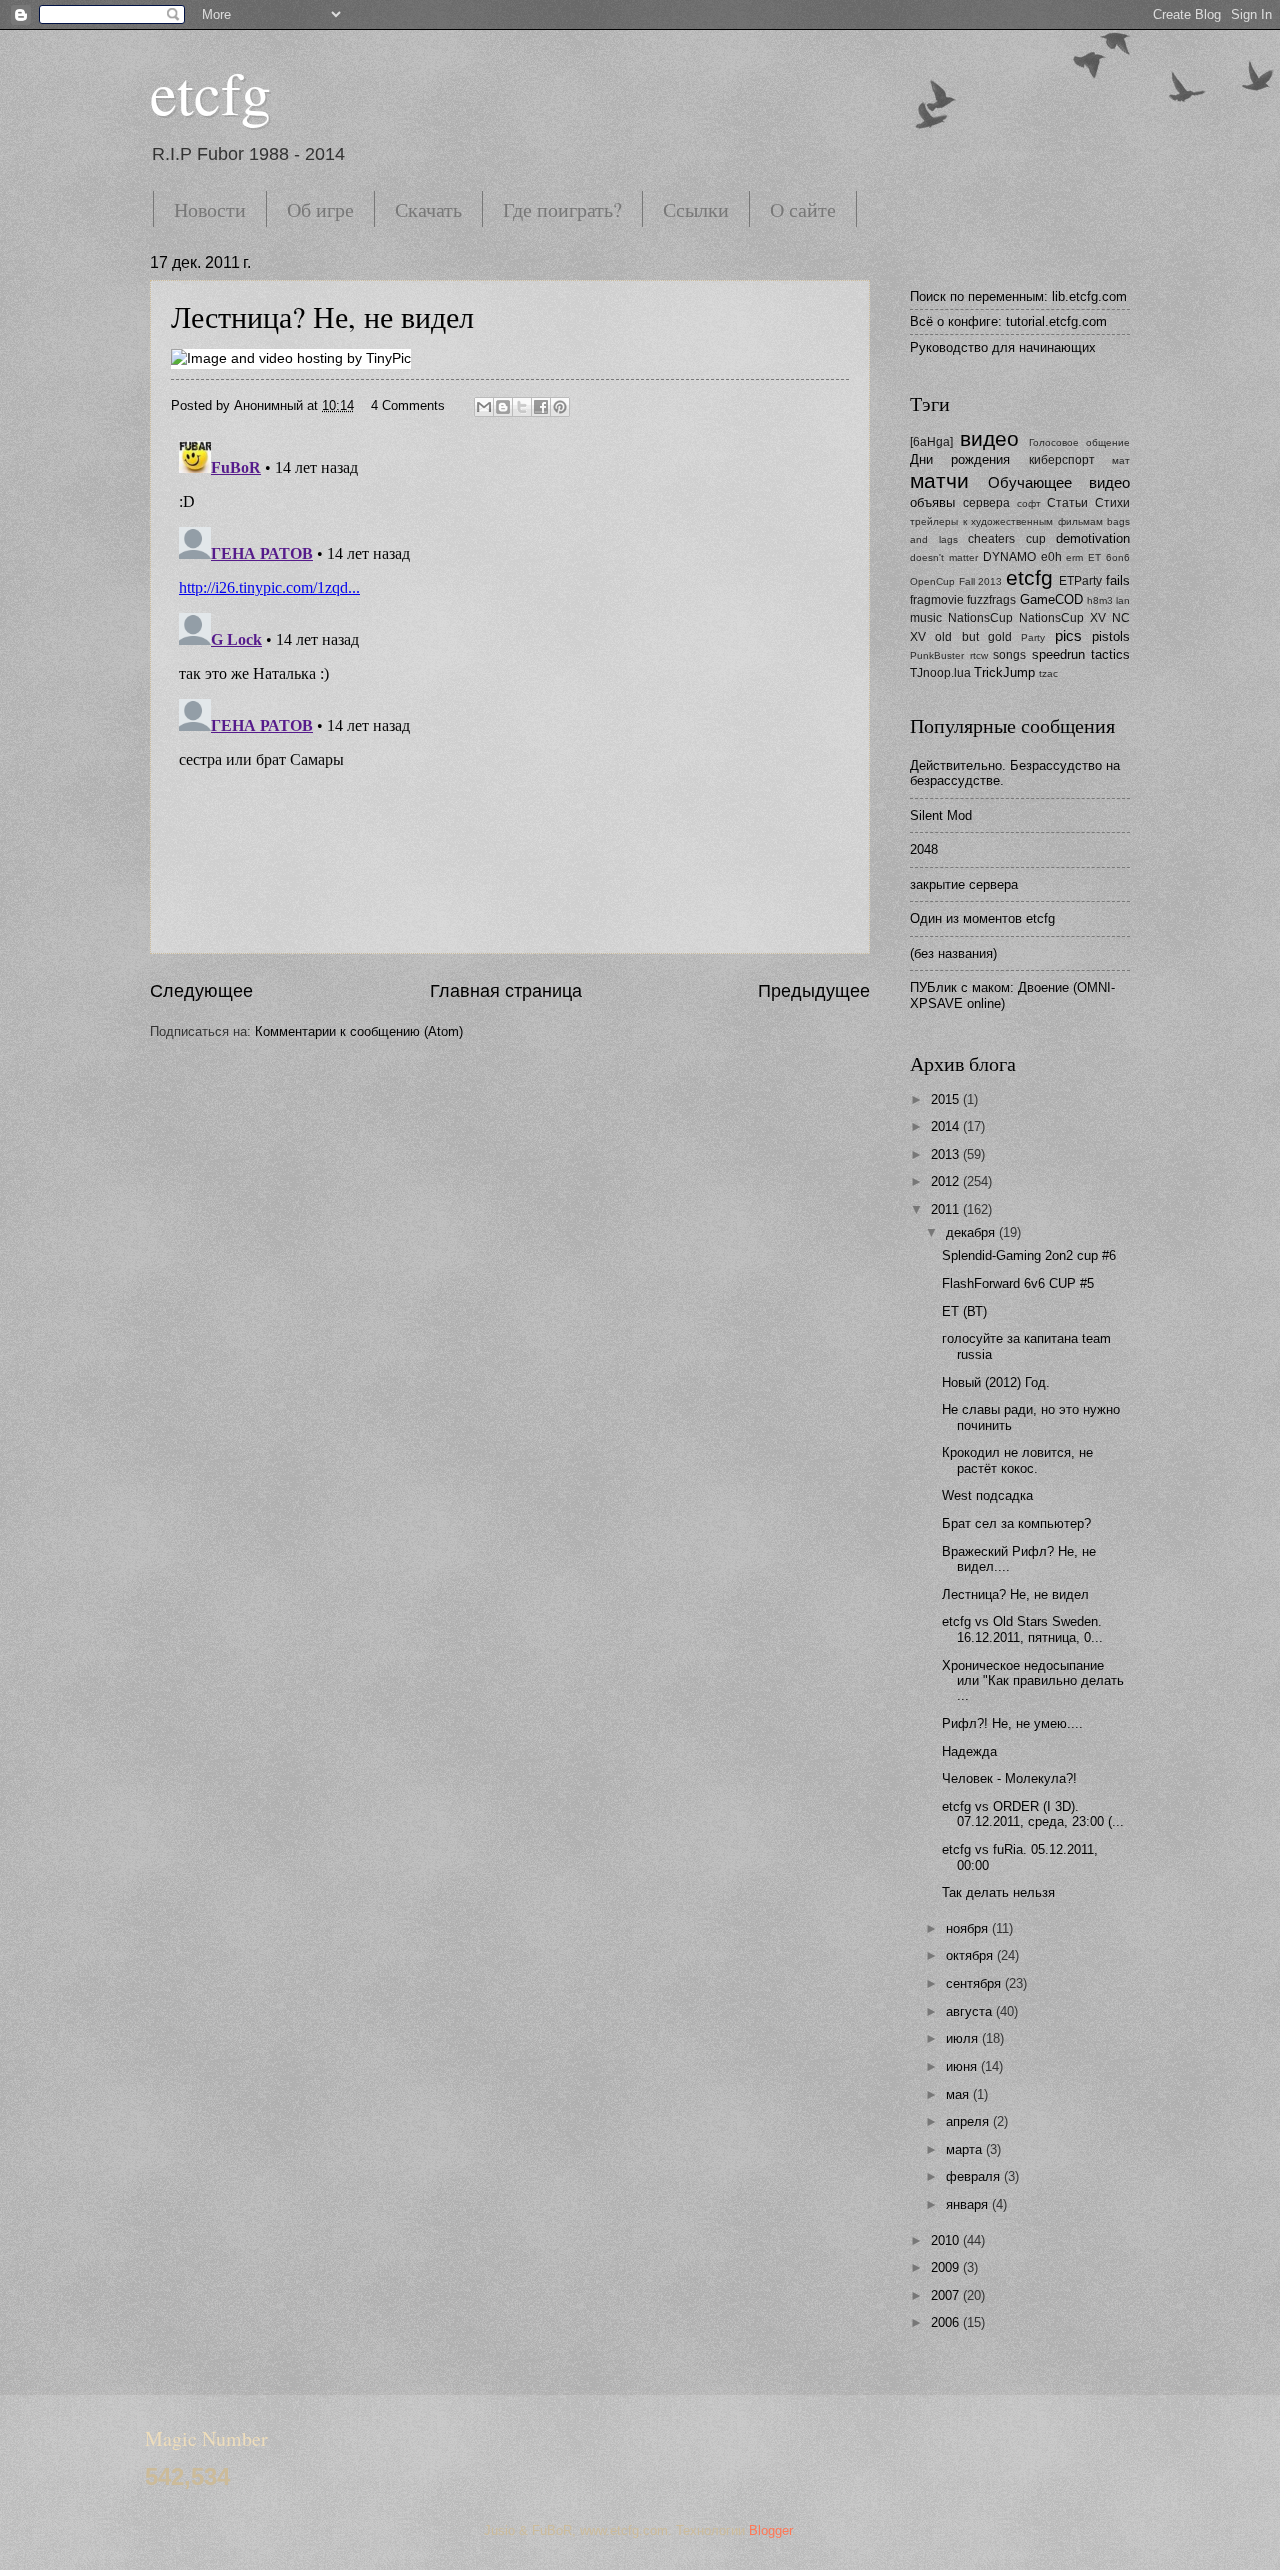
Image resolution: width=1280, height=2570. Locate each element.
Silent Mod (941, 815)
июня (963, 2066)
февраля (975, 2176)
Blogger (770, 2530)
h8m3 (1100, 600)
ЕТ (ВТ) (964, 1311)
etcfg (210, 92)
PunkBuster (937, 655)
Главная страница (506, 991)
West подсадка (987, 1495)
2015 (947, 1099)
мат (1121, 460)
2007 (947, 2295)
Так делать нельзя (998, 1892)
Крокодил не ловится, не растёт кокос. (1017, 1460)
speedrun (1058, 654)
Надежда (969, 1751)
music (926, 618)
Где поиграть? (562, 209)
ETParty (1080, 581)
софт (1029, 503)
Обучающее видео (1059, 482)
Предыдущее (814, 991)
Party (1033, 637)
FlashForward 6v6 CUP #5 (1018, 1283)
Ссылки (696, 209)
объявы (932, 502)
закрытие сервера (964, 884)
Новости (210, 209)
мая (959, 2094)
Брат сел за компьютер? (1016, 1523)
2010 (947, 2240)
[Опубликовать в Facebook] (541, 407)
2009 (947, 2267)
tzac (1048, 673)
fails (1118, 580)
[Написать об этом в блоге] (503, 407)
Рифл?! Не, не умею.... (1012, 1723)
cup (1036, 539)
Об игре (320, 209)
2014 (947, 1126)
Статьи (1067, 503)
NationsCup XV (1062, 618)
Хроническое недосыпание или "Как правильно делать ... (1033, 1681)
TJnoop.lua (940, 673)
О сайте (803, 209)
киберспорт (1062, 460)
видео (989, 438)
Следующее (201, 991)
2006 (947, 2322)
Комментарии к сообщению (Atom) (359, 1031)
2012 (947, 1181)
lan (1123, 600)
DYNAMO (1009, 557)
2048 (924, 849)
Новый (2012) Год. (996, 1382)
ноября (969, 1928)
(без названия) (953, 953)
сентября (975, 1983)
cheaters (991, 539)
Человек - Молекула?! (1009, 1778)
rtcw (979, 655)
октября (971, 1955)
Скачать (428, 209)
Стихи (1112, 503)
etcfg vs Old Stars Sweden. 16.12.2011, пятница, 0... (1022, 1629)
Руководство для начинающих (1003, 347)
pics (1068, 635)
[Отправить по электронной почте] (484, 407)
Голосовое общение (1079, 442)
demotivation (1093, 538)
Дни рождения (960, 459)
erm (1074, 557)
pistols (1111, 636)
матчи (939, 480)
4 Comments (408, 405)
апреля (969, 2121)
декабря (972, 1232)
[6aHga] (931, 442)
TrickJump (1004, 672)
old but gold (973, 637)
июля (964, 2038)
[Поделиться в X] (522, 407)
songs (1009, 655)
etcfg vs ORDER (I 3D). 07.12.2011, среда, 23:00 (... (1033, 1814)
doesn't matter (944, 557)
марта (966, 2149)
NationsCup (980, 618)
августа (971, 2011)
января (969, 2204)
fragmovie (937, 600)
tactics (1110, 654)
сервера (986, 503)
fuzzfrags (991, 600)
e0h (1051, 557)
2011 (947, 1209)
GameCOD (1051, 599)
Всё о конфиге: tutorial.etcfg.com (1008, 321)
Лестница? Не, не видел (322, 316)
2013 (947, 1154)
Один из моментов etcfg (982, 918)
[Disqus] (510, 683)
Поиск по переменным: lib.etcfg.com (1018, 296)
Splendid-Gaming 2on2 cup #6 (1029, 1255)
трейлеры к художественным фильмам (1006, 521)
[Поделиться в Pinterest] (560, 407)
